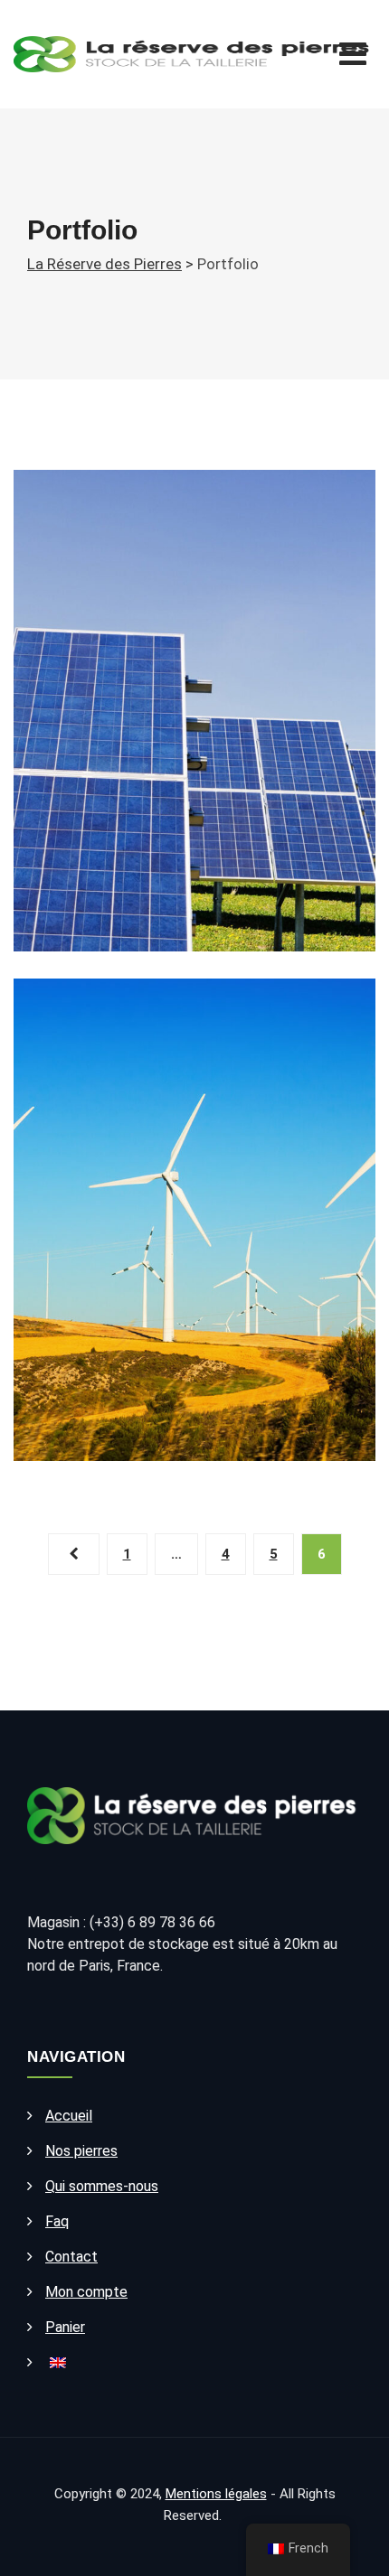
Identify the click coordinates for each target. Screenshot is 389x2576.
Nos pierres (81, 2151)
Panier (65, 2327)
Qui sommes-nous (102, 2186)
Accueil (69, 2116)
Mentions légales (216, 2494)
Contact (71, 2257)
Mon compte (86, 2292)
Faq (57, 2221)
